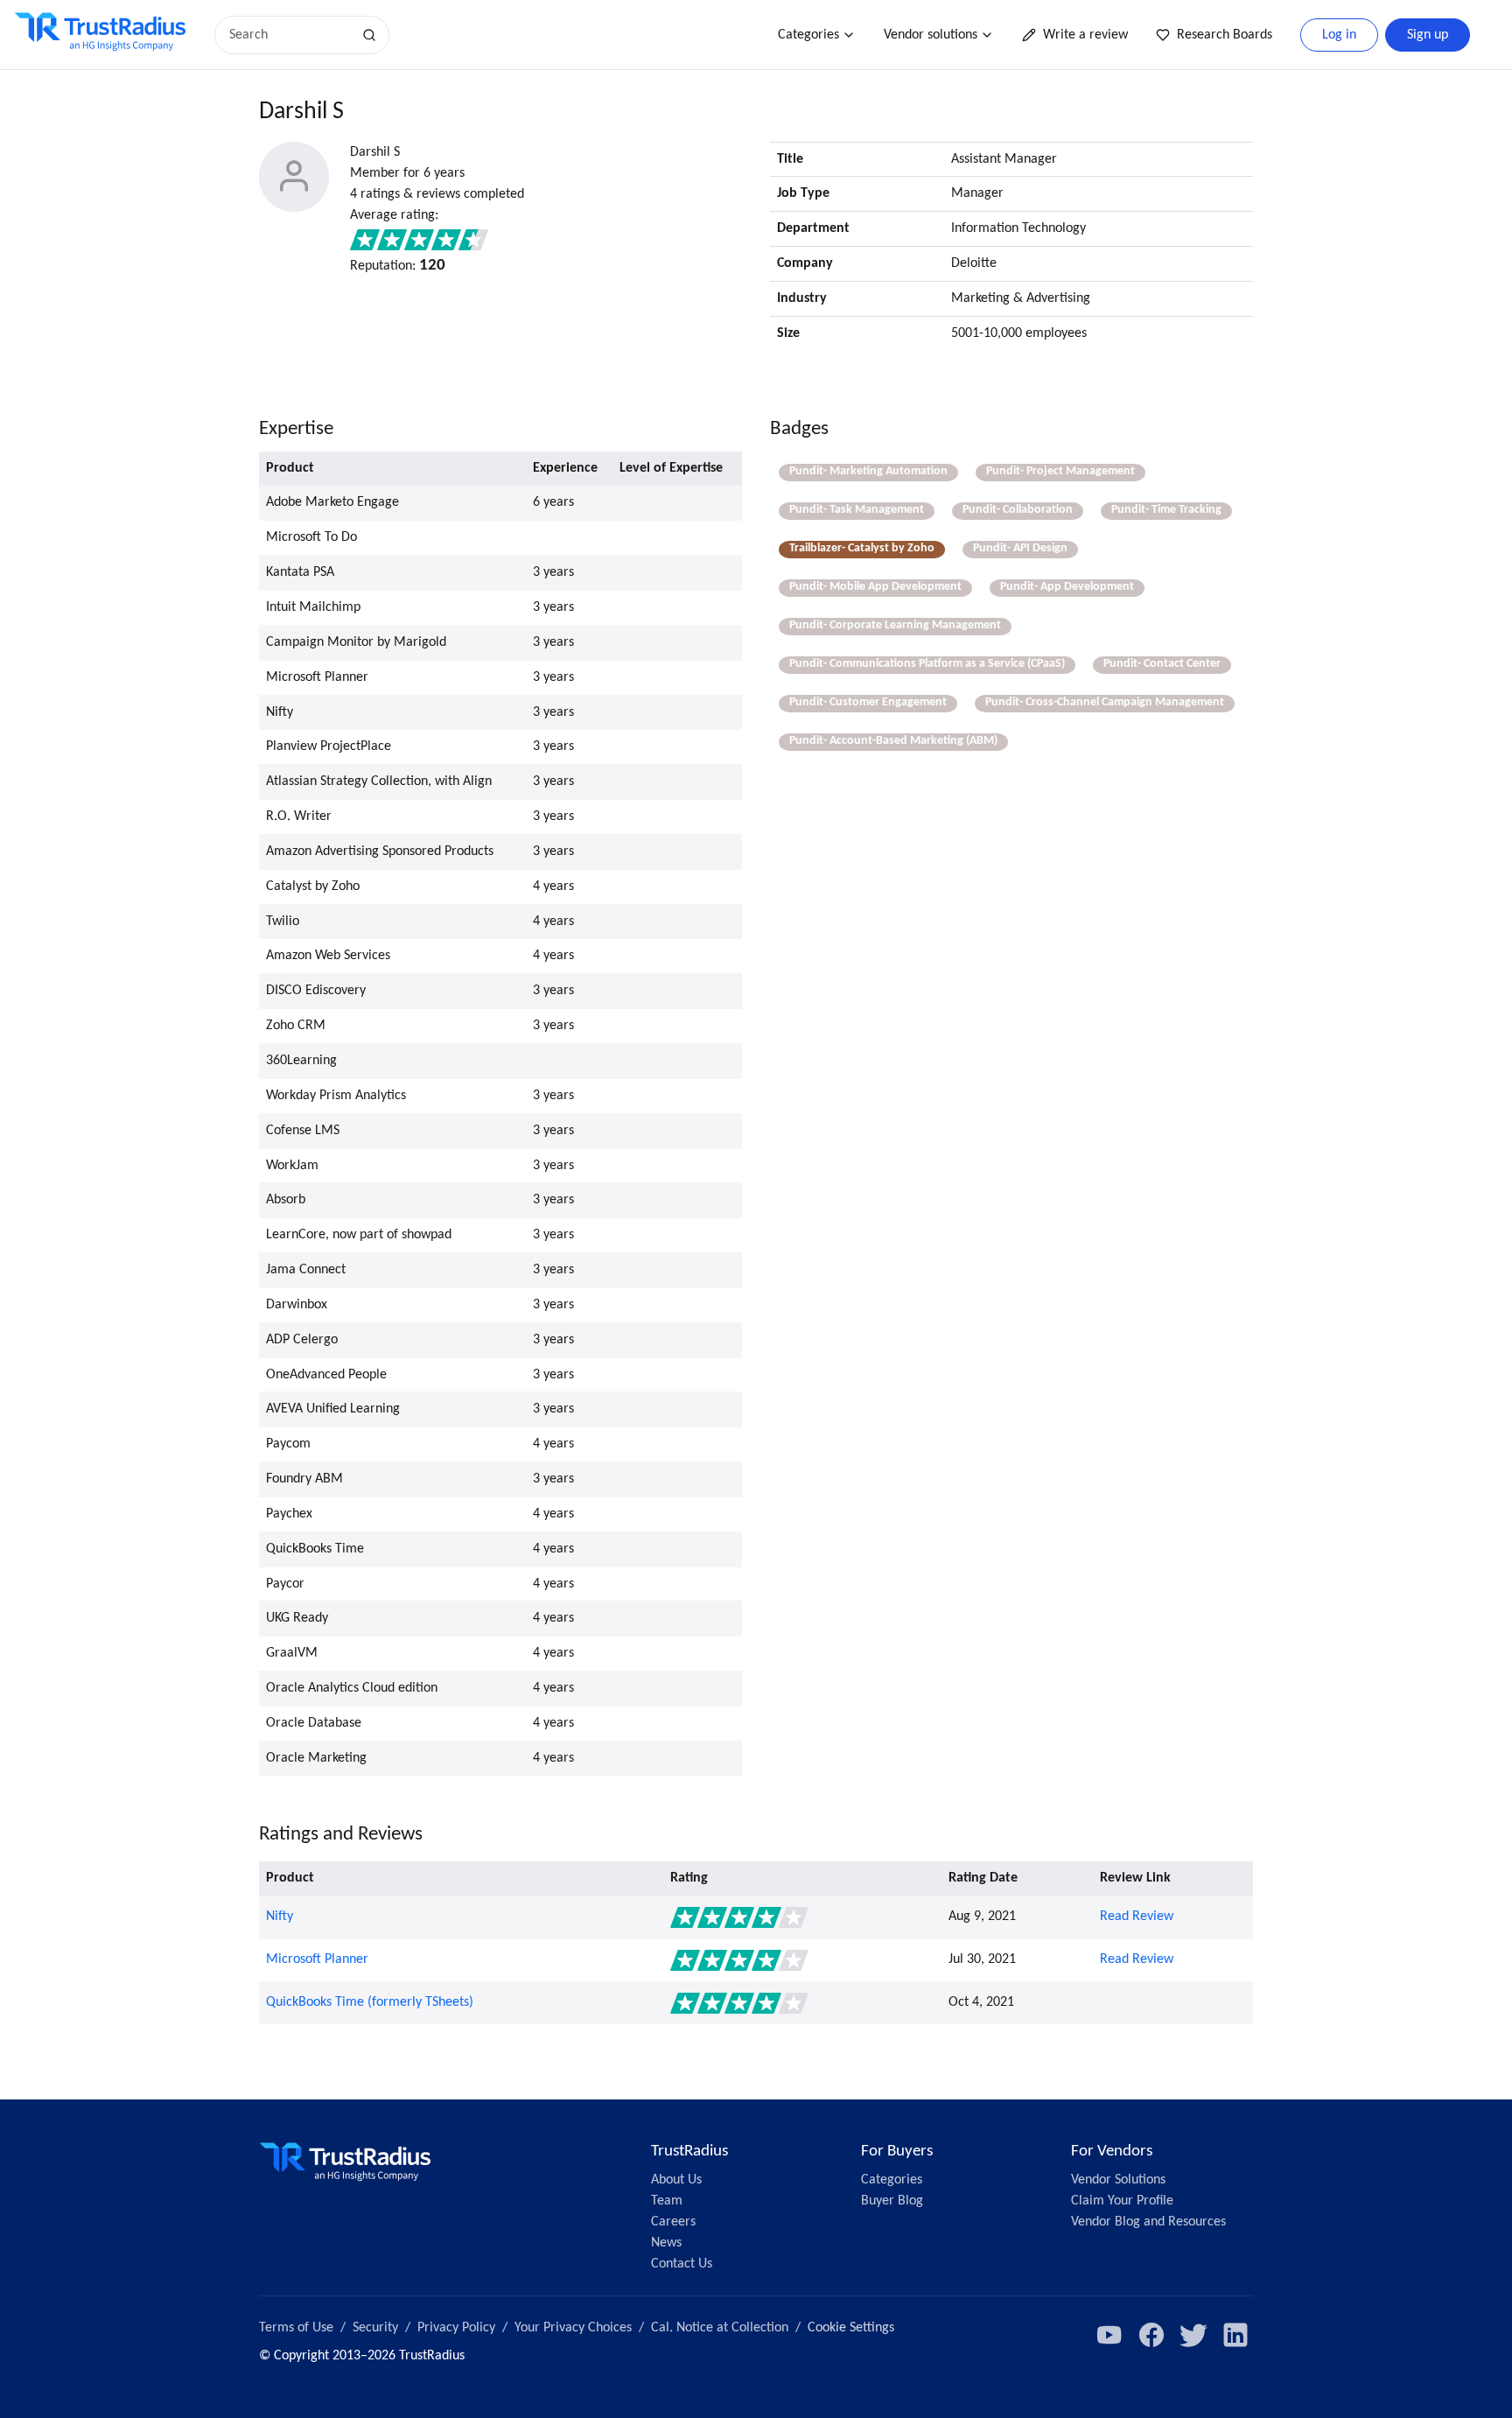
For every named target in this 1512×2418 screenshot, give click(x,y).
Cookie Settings (851, 2328)
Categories (808, 35)
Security (375, 2328)
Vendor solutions (931, 35)
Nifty (280, 1917)
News (666, 2243)
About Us (676, 2180)
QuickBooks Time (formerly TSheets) (370, 2002)
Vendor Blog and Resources (1148, 2222)
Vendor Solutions (1118, 2180)
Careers (673, 2222)
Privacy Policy (456, 2328)
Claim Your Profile (1122, 2201)
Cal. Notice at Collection (720, 2328)
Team (667, 2201)
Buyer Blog (892, 2201)
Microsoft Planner (317, 1959)
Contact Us (682, 2264)
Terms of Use (296, 2328)
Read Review (1137, 1917)
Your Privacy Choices (573, 2328)
